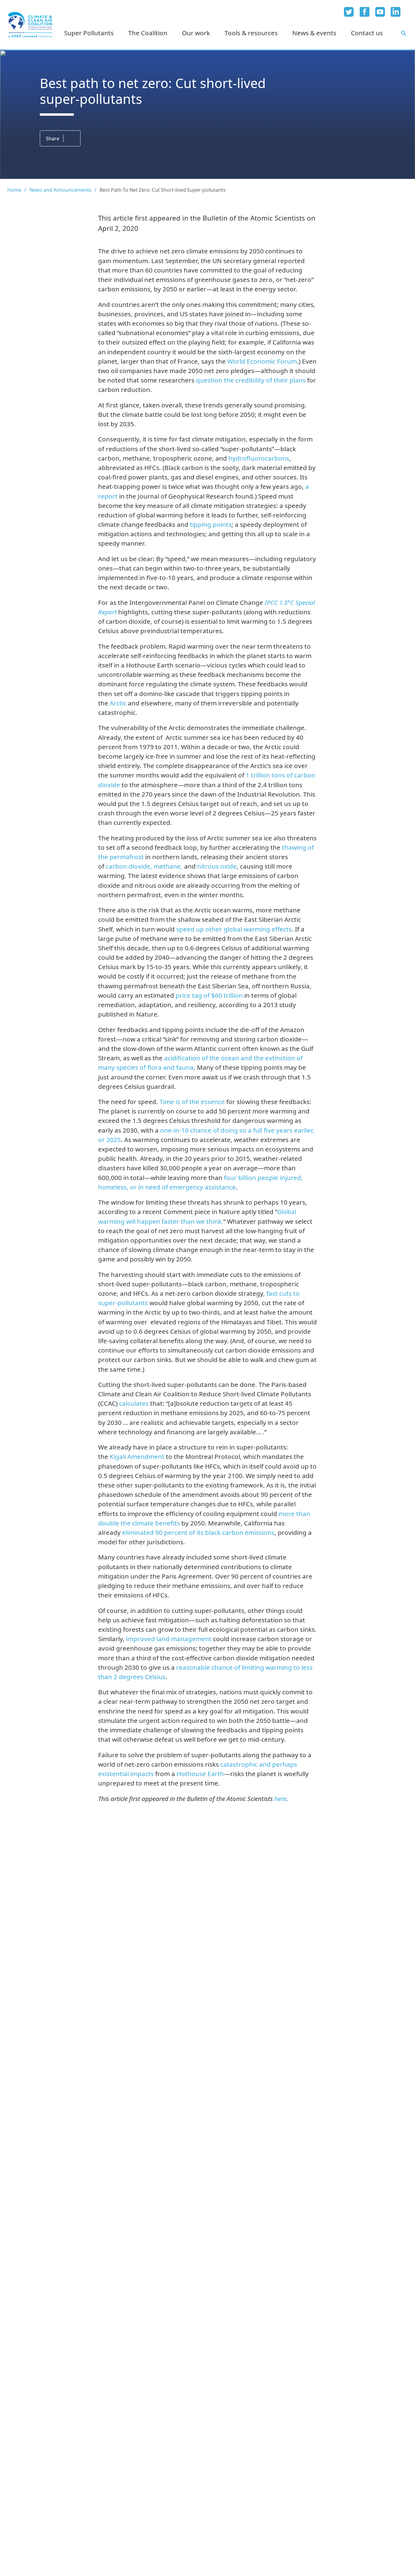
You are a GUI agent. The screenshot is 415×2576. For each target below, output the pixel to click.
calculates (135, 1403)
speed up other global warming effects (234, 929)
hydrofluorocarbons (259, 458)
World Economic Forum (262, 361)
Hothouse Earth (200, 1774)
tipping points (210, 524)
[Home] (30, 25)
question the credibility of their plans (251, 380)
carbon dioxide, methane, (144, 866)
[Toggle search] (404, 33)
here (280, 1799)
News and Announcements (60, 190)
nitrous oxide (217, 866)
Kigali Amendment (138, 1456)
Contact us (367, 33)
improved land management (170, 1639)
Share (53, 139)
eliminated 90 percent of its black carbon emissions (198, 1532)
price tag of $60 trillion (209, 995)
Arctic (118, 703)
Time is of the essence (192, 1102)
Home (14, 190)
